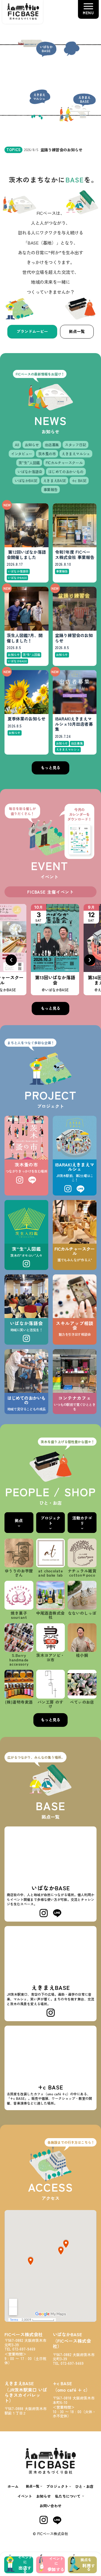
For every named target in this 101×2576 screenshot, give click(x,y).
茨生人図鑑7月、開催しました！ (25, 638)
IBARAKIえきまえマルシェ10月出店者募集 (74, 724)
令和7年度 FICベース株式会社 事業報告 (75, 555)
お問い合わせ (50, 2506)
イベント (25, 2496)
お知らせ (43, 2496)
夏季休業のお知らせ (27, 719)
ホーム (13, 2486)
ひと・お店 (84, 2486)
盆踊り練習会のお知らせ (74, 638)
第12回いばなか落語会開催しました (26, 555)
